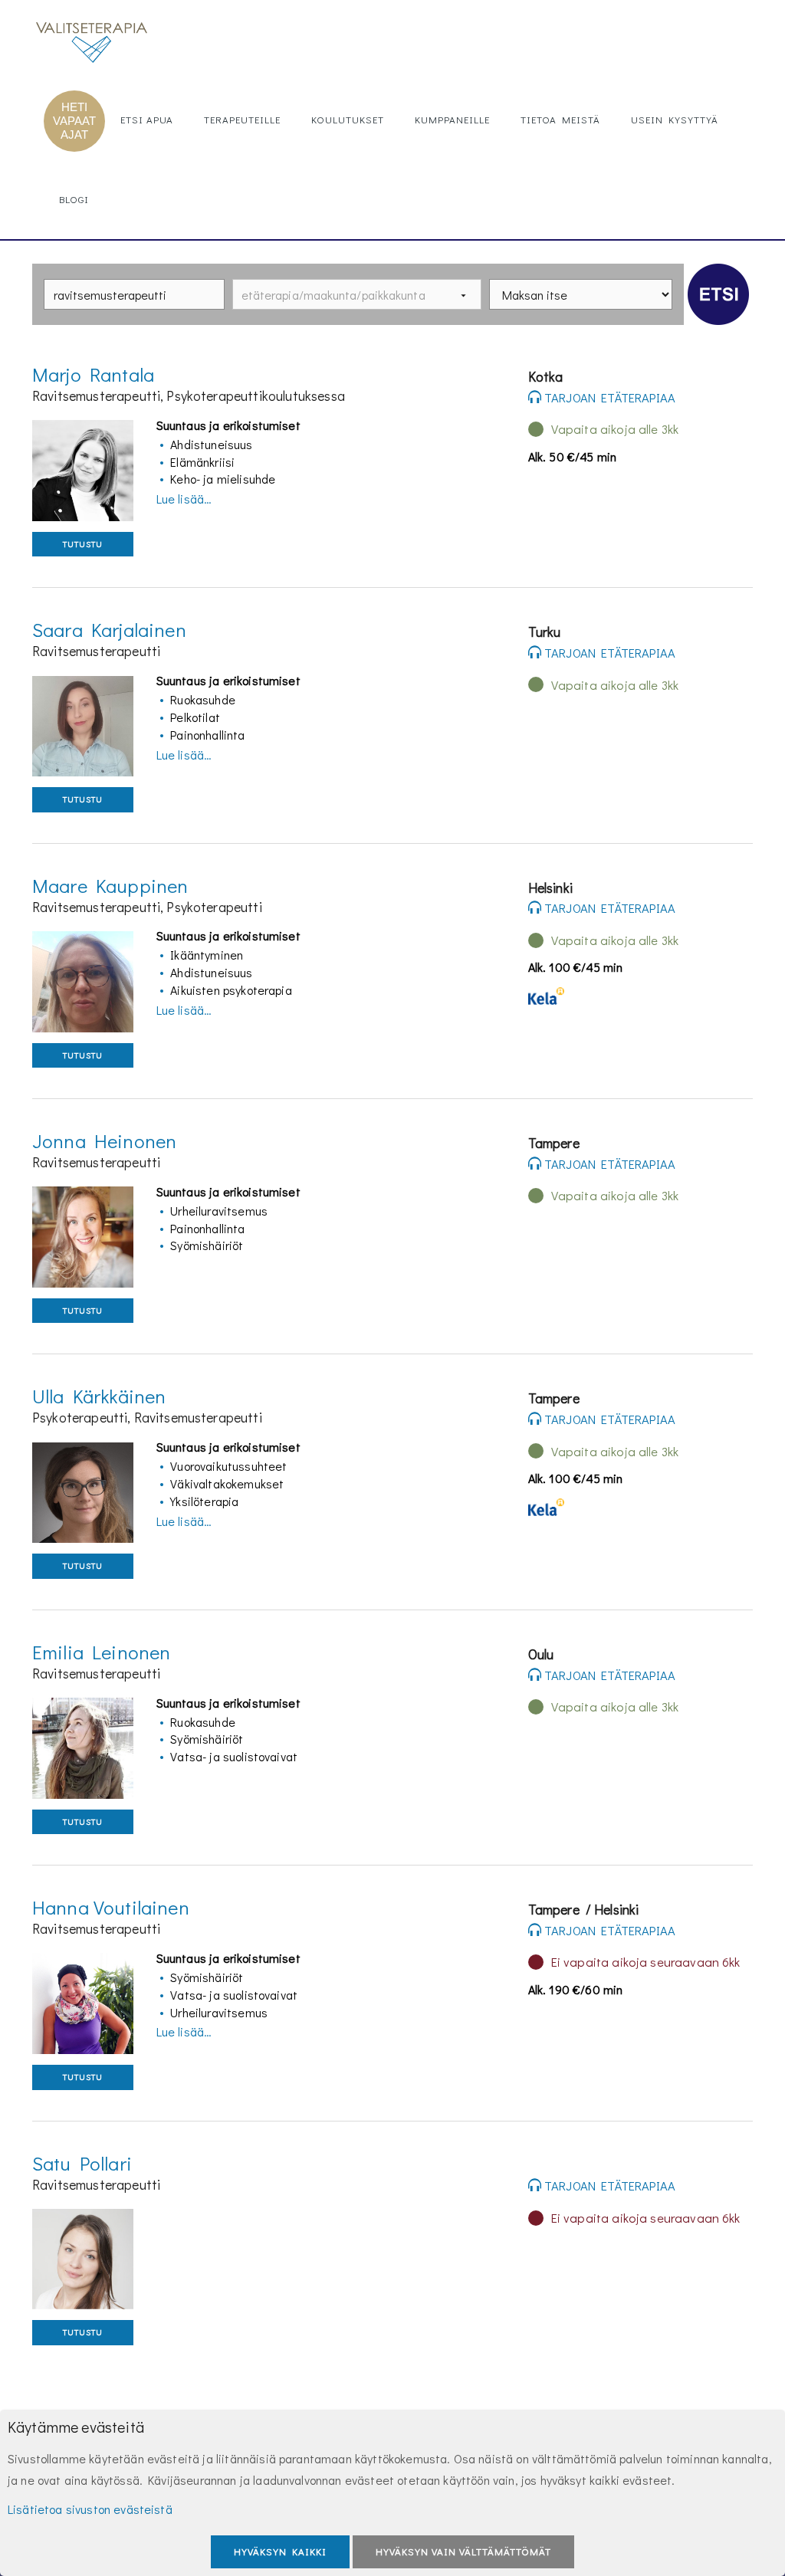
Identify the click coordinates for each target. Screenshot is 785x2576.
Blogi (74, 199)
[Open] (463, 295)
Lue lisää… (184, 499)
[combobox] (134, 294)
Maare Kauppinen (110, 886)
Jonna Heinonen (104, 1141)
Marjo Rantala (93, 374)
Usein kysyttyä (675, 119)
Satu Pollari (82, 2163)
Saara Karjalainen (109, 630)
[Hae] (718, 294)
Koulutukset (348, 119)
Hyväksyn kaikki (280, 2551)
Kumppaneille (452, 119)
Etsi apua (147, 119)
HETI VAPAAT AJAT (74, 121)
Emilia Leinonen (101, 1652)
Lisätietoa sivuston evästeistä (90, 2509)
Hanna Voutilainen (111, 1907)
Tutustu (83, 544)
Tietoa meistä (560, 119)
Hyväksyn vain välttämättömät (463, 2551)
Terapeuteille (242, 119)
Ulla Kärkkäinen (99, 1396)
